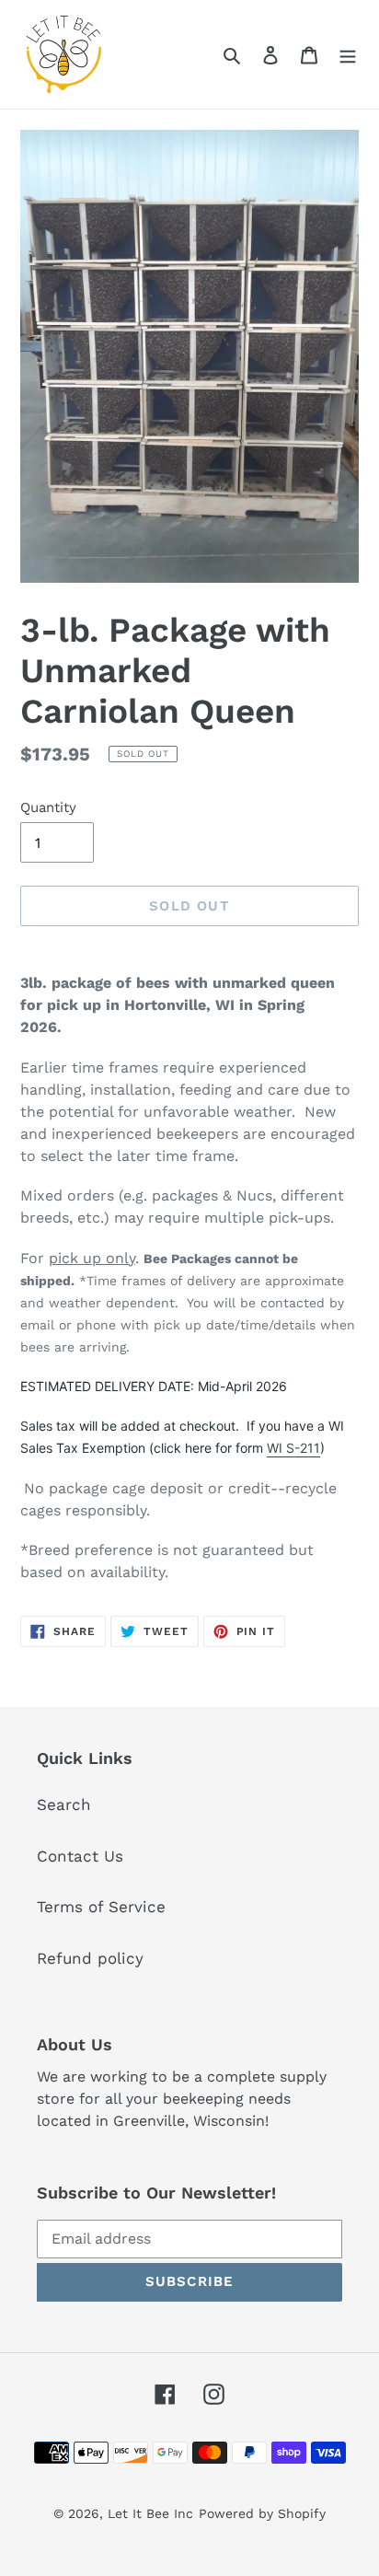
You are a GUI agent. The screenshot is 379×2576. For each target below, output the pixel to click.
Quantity (48, 807)
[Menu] (348, 54)
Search (64, 1804)
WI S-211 (293, 1448)
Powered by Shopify (262, 2513)
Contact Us (80, 1856)
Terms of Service (101, 1907)
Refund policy (90, 1958)
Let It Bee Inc (150, 2513)
